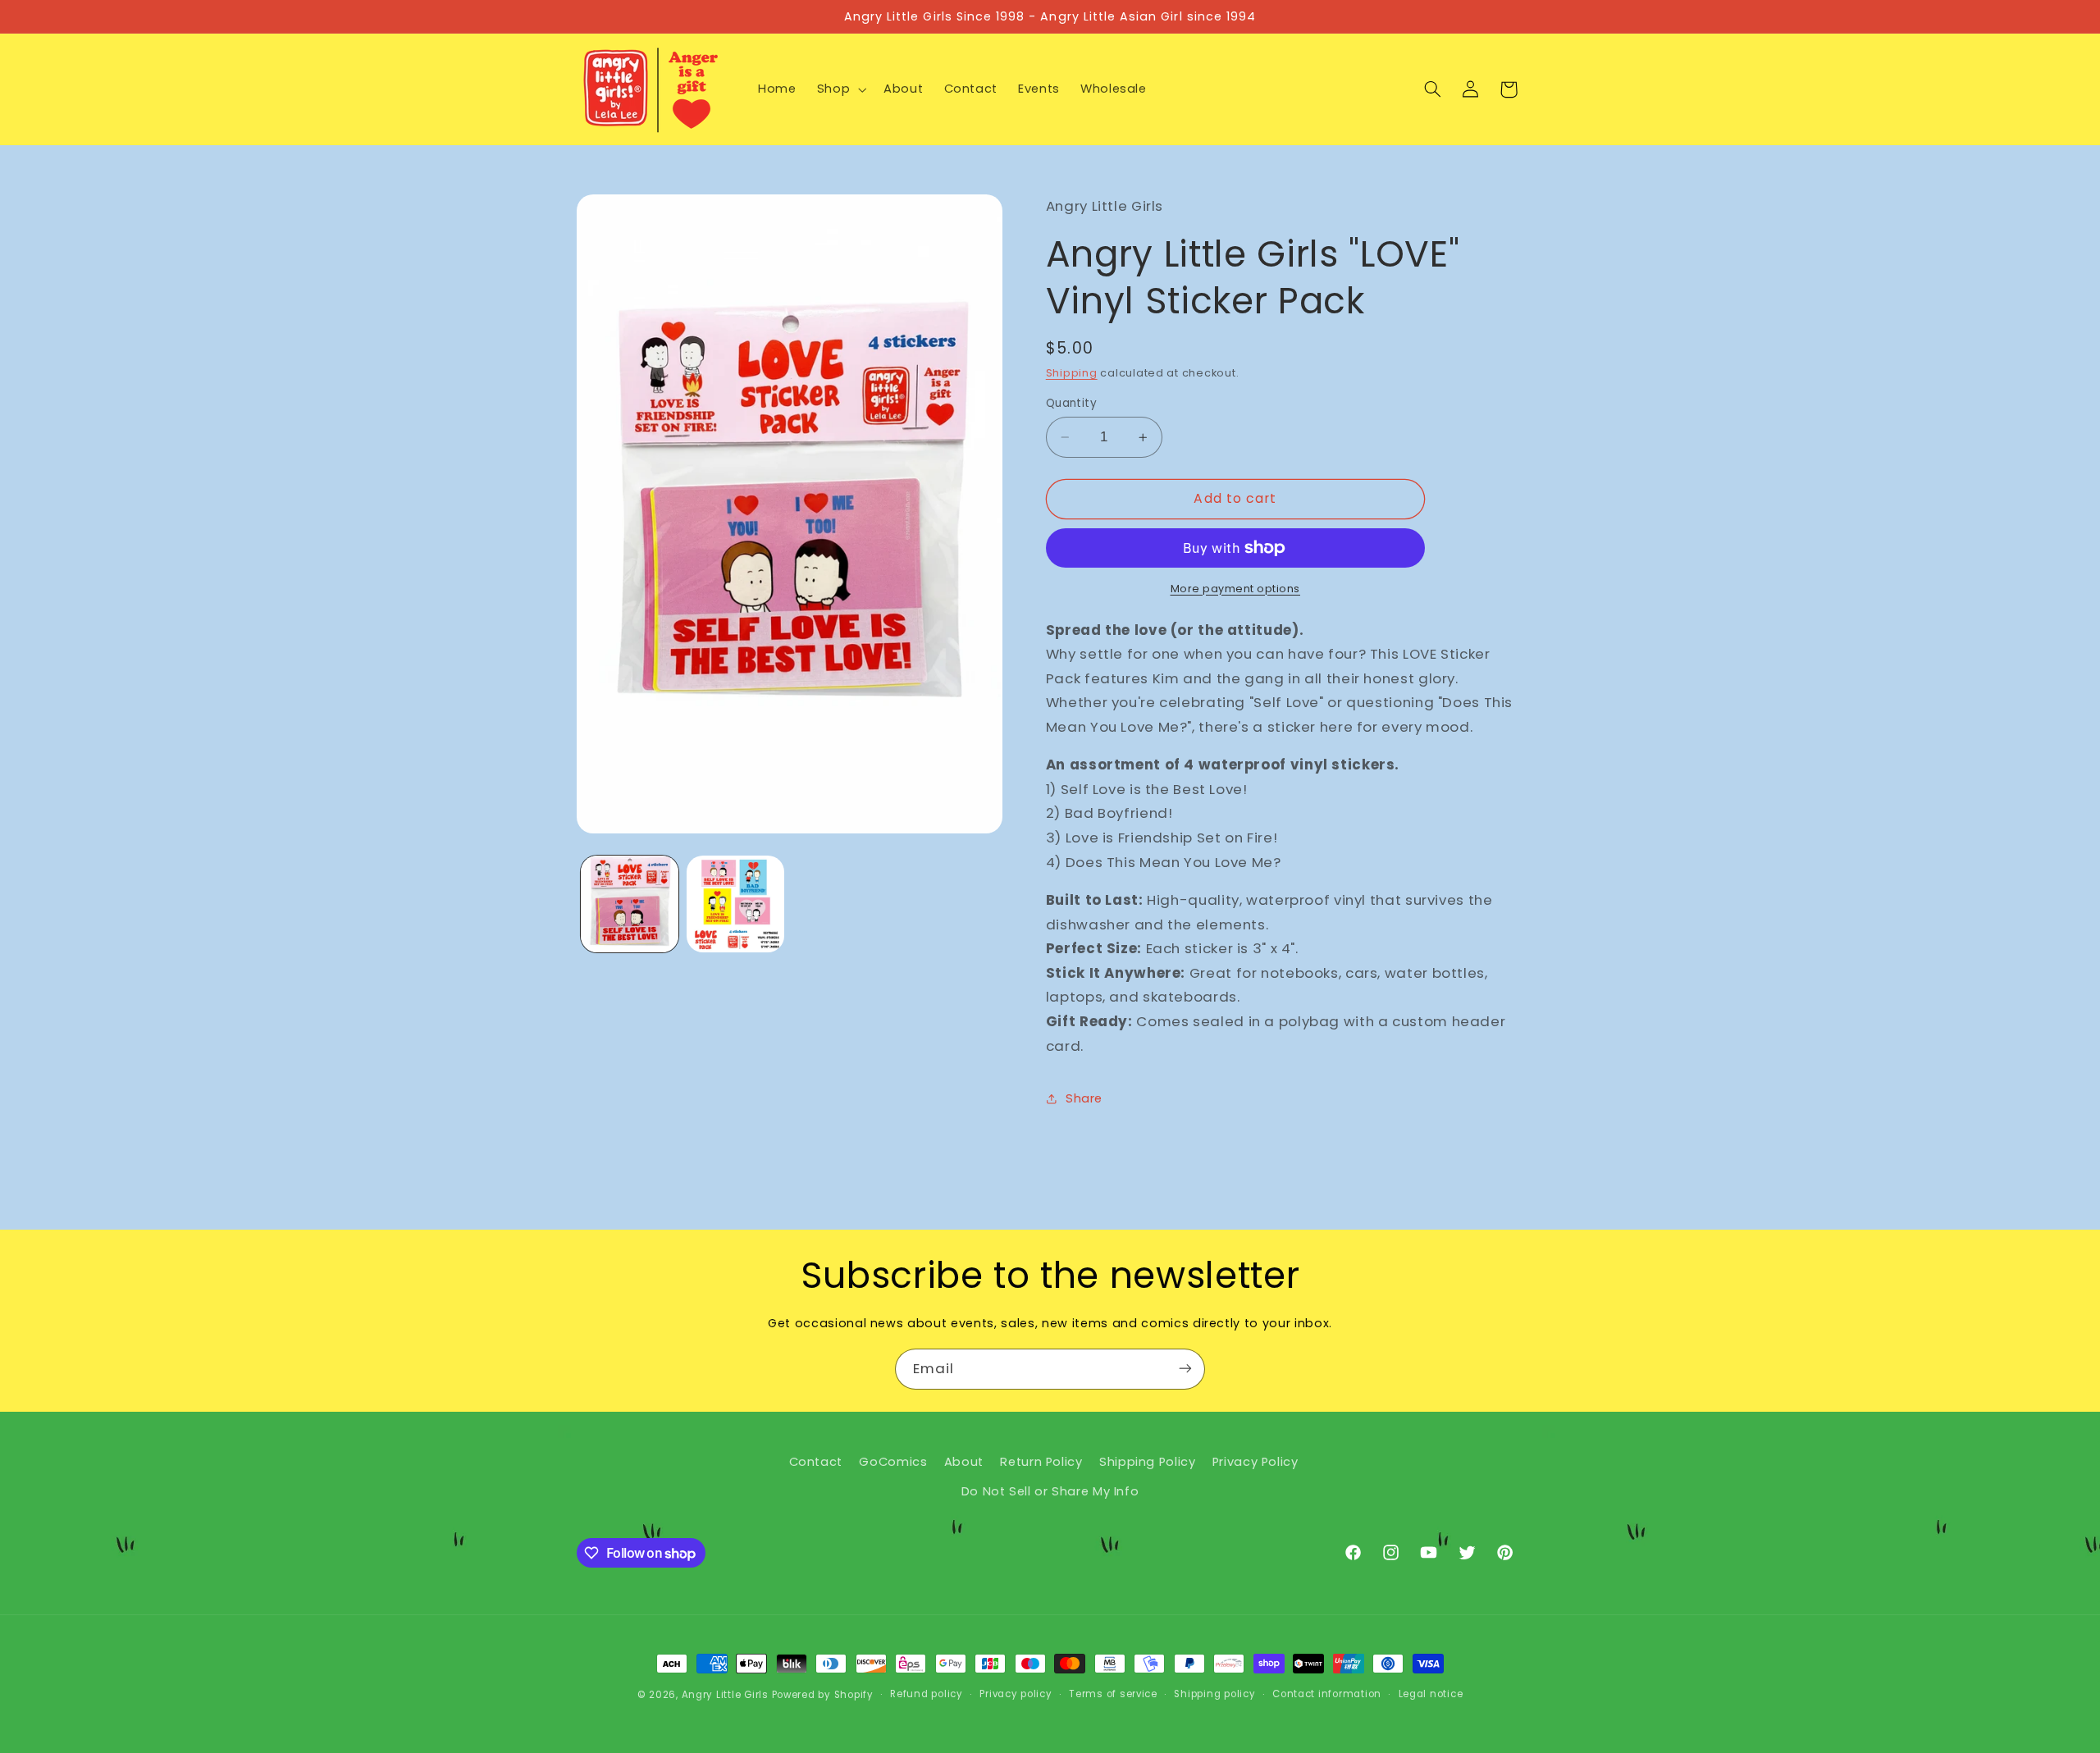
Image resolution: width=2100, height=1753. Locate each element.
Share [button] (1084, 1098)
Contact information (1327, 1695)
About (964, 1462)
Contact (816, 1462)
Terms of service (1113, 1695)
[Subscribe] (1185, 1369)
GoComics (893, 1462)
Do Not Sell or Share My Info (1050, 1492)
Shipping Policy (1147, 1462)
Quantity (1071, 403)
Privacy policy (1016, 1695)
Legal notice (1431, 1695)
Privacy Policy (1255, 1462)
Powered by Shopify (823, 1695)
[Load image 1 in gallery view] (630, 904)
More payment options (1236, 589)
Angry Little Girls (725, 1695)
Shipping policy (1214, 1695)
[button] (840, 89)
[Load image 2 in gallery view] (735, 904)
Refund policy (927, 1695)
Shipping (1072, 373)
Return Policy (1041, 1462)
